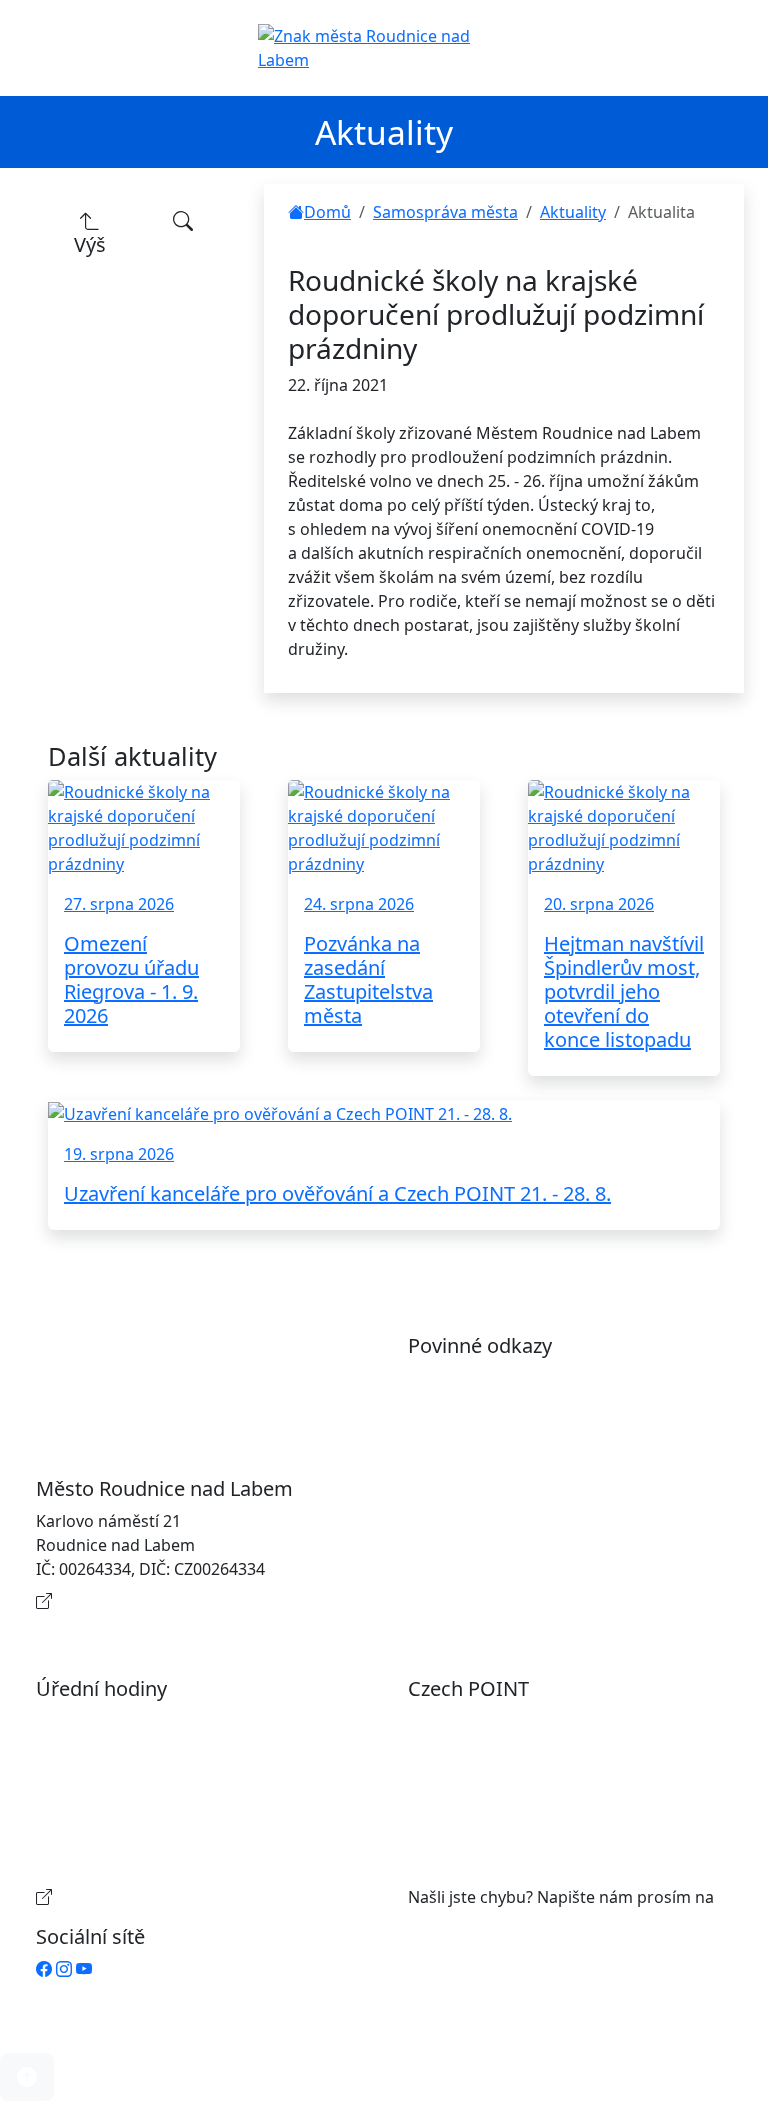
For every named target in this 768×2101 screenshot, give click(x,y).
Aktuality (573, 212)
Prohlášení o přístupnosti (524, 1378)
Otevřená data (482, 1410)
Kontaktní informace (134, 1601)
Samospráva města (445, 212)
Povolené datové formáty (523, 1442)
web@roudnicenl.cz (482, 1921)
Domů (327, 212)
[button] (27, 2077)
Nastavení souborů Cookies (532, 1530)
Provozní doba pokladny (148, 1897)
